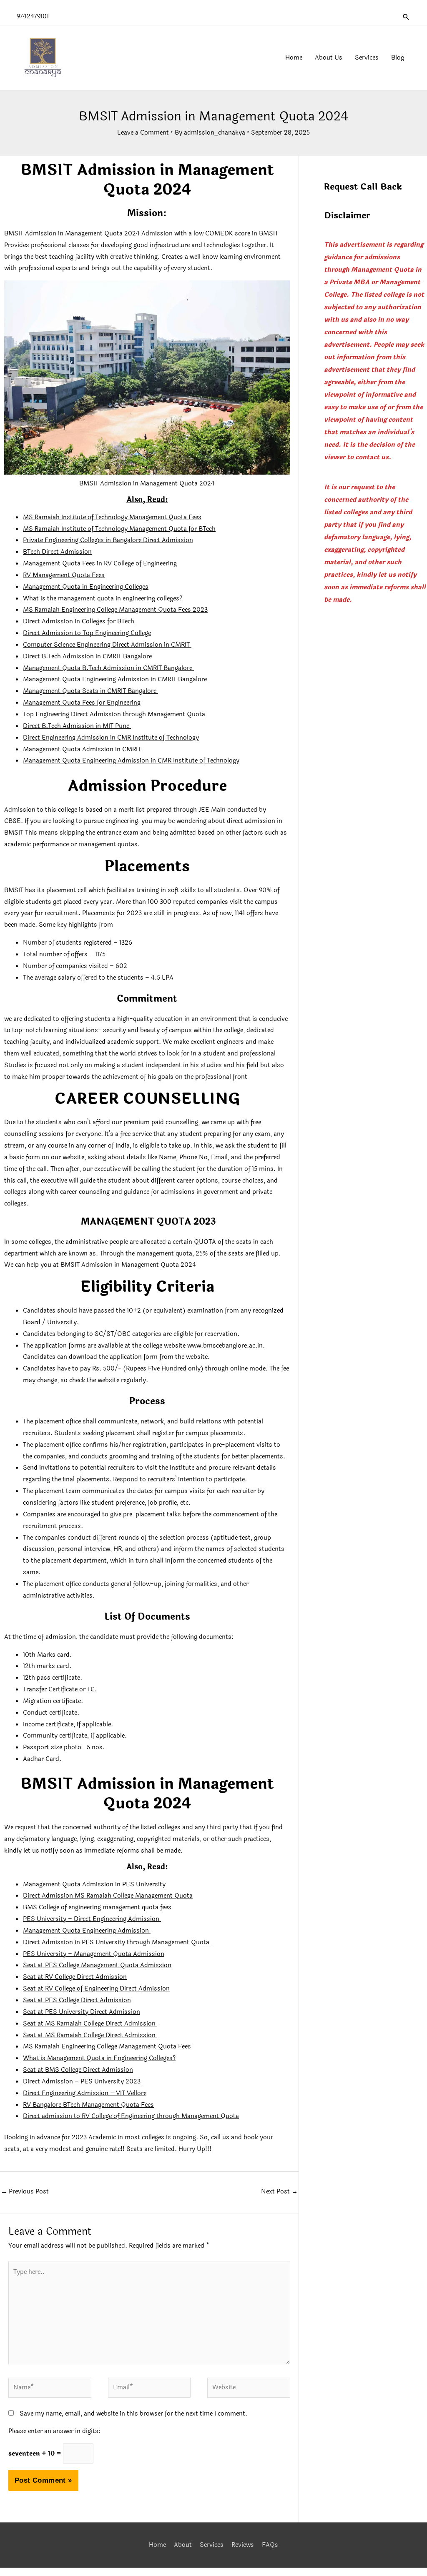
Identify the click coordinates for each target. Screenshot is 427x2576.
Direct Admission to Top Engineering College (87, 633)
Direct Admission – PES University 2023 (82, 2082)
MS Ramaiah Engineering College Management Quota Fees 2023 (115, 610)
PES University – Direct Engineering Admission (92, 1919)
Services (212, 2545)
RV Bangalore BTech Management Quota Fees (88, 2105)
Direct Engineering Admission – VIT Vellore (85, 2093)
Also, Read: (147, 500)
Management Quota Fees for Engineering (82, 703)
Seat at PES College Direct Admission (77, 2000)
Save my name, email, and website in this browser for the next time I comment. (133, 2414)
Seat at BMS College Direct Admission (78, 2070)
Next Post (279, 2192)
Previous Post (25, 2192)
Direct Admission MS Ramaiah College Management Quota (108, 1896)
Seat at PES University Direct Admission (82, 2012)
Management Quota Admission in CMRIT (83, 749)
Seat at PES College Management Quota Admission (97, 1965)
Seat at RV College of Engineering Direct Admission (96, 1989)
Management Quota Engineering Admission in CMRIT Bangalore (116, 679)
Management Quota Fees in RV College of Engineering (100, 564)
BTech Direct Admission (57, 552)
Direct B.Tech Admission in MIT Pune (77, 726)
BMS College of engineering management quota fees (97, 1907)
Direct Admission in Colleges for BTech (79, 621)
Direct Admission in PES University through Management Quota (117, 1942)
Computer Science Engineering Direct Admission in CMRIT (107, 645)
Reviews (243, 2545)
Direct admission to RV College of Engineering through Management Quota (131, 2116)
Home (157, 2545)
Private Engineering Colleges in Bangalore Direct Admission (108, 540)
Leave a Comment (143, 133)
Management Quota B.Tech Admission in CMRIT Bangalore (108, 668)
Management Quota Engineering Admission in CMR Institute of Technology (131, 761)
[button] (406, 17)
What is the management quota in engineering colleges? (103, 599)
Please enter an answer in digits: (54, 2431)
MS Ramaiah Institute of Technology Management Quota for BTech (119, 529)
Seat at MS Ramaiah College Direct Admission (90, 2024)
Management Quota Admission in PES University (94, 1884)
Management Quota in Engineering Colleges (86, 587)
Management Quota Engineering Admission (87, 1931)
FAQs (270, 2545)
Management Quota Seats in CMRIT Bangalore (90, 691)
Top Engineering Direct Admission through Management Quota (114, 714)
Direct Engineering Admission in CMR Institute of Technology (111, 738)
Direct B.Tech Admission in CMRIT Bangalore (88, 657)
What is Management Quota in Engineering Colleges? (99, 2058)
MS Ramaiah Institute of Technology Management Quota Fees (112, 517)
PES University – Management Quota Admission (94, 1954)
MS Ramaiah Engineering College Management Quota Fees (107, 2047)
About (183, 2545)
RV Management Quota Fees (64, 575)
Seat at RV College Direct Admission (75, 1977)
